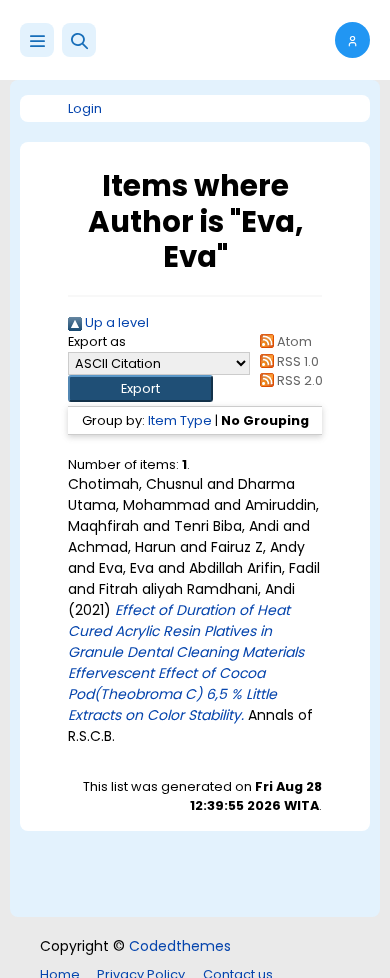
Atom (293, 341)
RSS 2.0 (298, 380)
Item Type (180, 420)
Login (85, 108)
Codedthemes (180, 946)
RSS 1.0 (296, 361)
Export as (97, 341)
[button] (79, 40)
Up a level (115, 322)
